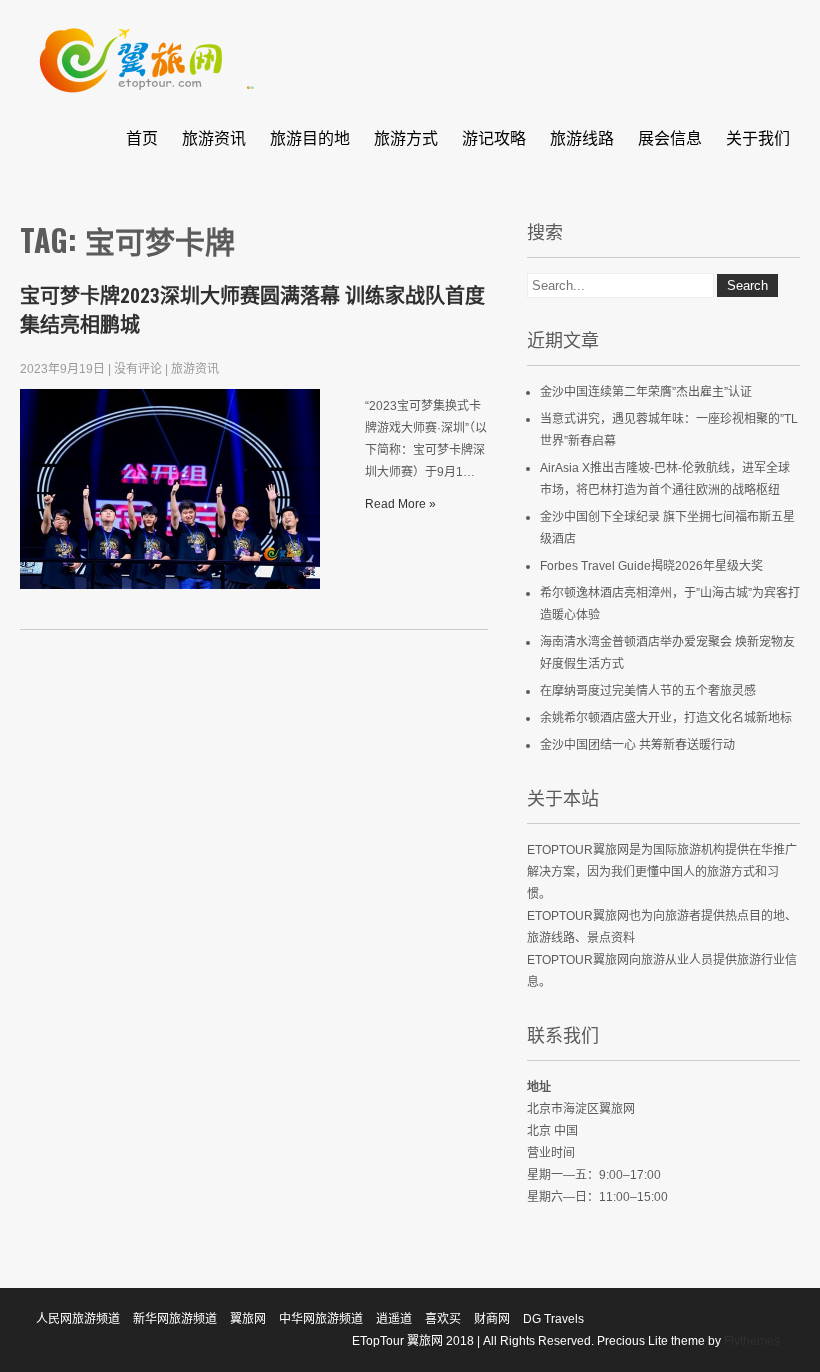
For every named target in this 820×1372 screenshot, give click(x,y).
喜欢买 (443, 1319)
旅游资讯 (214, 137)
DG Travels (553, 1319)
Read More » (400, 504)
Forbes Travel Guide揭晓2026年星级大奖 (651, 566)
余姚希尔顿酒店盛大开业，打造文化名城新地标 (666, 718)
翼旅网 (248, 1319)
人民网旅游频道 (78, 1319)
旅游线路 (582, 137)
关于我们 (758, 137)
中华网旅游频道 (321, 1319)
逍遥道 (394, 1319)
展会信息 (670, 137)
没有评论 (138, 369)
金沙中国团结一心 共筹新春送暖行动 (637, 745)
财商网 (492, 1319)
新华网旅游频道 (175, 1319)
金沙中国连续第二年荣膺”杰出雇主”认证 (646, 392)
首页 (142, 137)
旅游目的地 (310, 137)
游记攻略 (494, 137)
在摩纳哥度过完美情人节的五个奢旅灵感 (648, 691)
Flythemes (750, 1341)
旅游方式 (406, 137)
